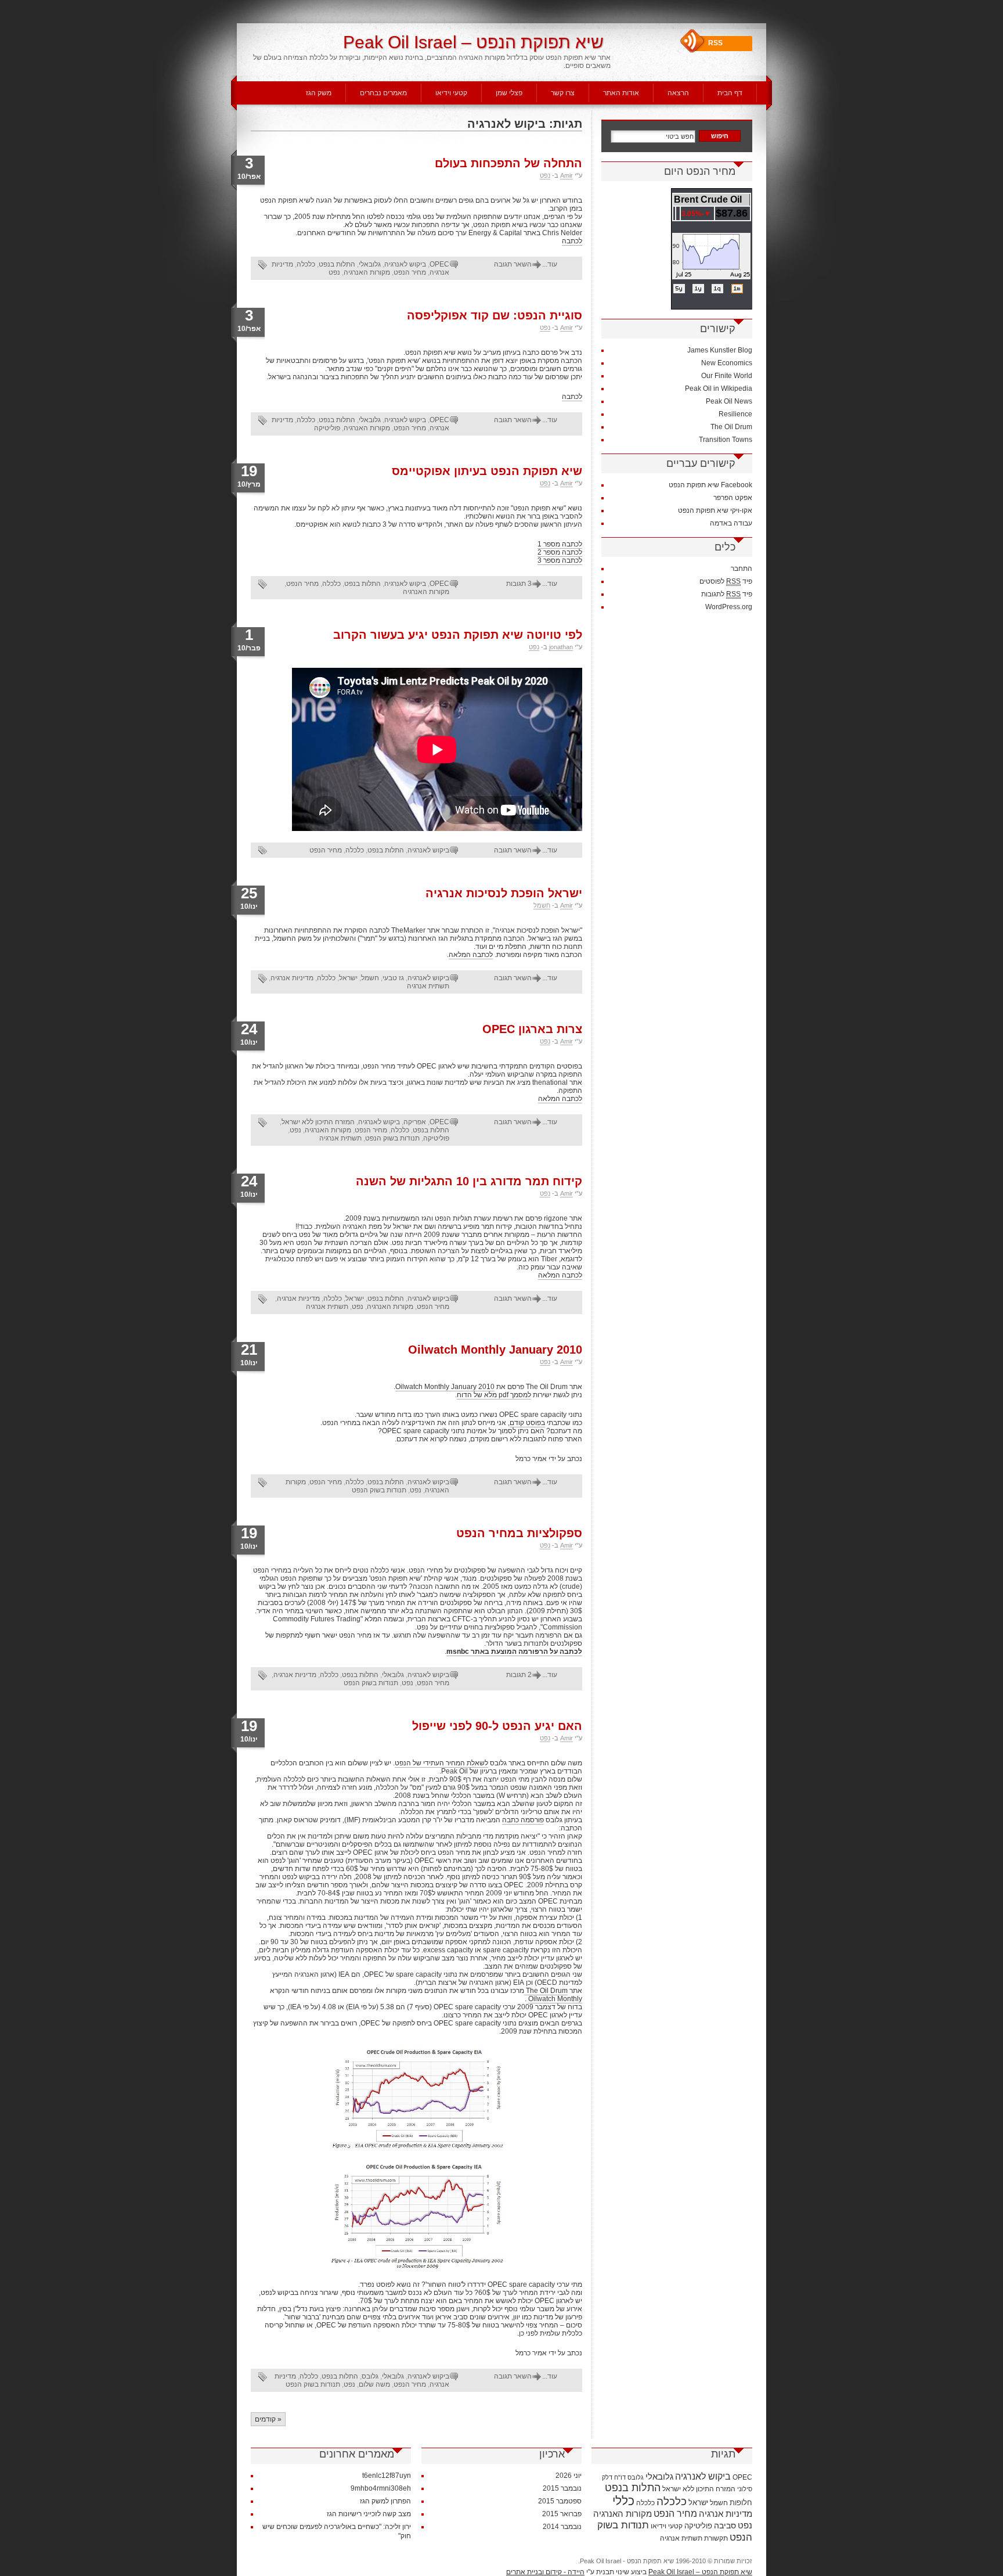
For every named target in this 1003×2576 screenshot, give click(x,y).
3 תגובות (519, 584)
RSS (715, 43)
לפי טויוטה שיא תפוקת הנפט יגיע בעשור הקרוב (458, 635)
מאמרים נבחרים (383, 93)
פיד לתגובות (727, 594)
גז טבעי (393, 978)
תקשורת (716, 2538)
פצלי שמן (509, 93)
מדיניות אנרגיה (292, 978)
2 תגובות (519, 1675)
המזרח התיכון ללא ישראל (318, 1122)
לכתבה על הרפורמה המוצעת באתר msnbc (514, 1652)
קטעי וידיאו (451, 93)
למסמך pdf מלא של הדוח (494, 1395)
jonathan (561, 647)
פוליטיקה (327, 428)
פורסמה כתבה (523, 1820)
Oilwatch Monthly (555, 1999)
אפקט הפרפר (733, 498)
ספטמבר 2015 (560, 2501)
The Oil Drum (546, 1991)
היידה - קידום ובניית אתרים (545, 2572)
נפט (545, 175)
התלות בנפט (337, 264)
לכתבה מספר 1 (560, 544)
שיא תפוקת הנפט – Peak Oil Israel (473, 42)
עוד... (550, 264)
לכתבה (572, 241)
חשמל (542, 905)
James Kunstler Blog (720, 350)
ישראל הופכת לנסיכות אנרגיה (504, 893)
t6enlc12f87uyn (387, 2476)
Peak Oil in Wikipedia (719, 388)
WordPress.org (729, 607)
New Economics (727, 363)
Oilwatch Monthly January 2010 (495, 1350)
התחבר (742, 569)
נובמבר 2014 (562, 2527)
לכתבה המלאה (471, 955)
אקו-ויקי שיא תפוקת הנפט (715, 510)
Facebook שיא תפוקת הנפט (710, 485)
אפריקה (415, 1122)
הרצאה (678, 93)
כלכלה (306, 264)
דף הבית (730, 93)
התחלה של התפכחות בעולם (508, 163)
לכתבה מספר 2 (560, 552)
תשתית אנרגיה (428, 986)
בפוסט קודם (527, 1423)
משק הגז (319, 93)
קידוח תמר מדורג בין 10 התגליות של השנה (469, 1181)
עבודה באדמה (731, 523)
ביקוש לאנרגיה (405, 264)
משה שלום (374, 2384)
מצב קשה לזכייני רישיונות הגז (369, 2514)
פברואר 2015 (562, 2514)
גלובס (370, 2376)
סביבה (725, 2525)
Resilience (735, 414)
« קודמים (268, 2419)
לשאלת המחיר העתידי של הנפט (441, 1763)
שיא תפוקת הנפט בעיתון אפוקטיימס (487, 471)
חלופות (741, 2503)
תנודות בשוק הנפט (392, 1138)
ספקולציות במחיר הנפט (519, 1533)
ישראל (348, 978)
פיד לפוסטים (726, 581)
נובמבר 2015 (562, 2488)
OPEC (439, 264)
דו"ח (620, 2477)
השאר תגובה (513, 264)
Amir (567, 175)
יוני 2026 (569, 2476)
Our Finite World (727, 376)
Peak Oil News (729, 401)
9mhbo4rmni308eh (381, 2488)
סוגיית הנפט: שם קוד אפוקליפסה (495, 315)
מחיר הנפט (410, 272)
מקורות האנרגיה (367, 272)
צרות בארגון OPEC (532, 1029)
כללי (623, 2501)
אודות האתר (621, 93)
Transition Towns (726, 440)
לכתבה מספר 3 (560, 560)
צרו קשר (563, 93)
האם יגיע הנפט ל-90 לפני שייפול (497, 1726)
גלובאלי (370, 264)
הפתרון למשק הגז (385, 2501)
